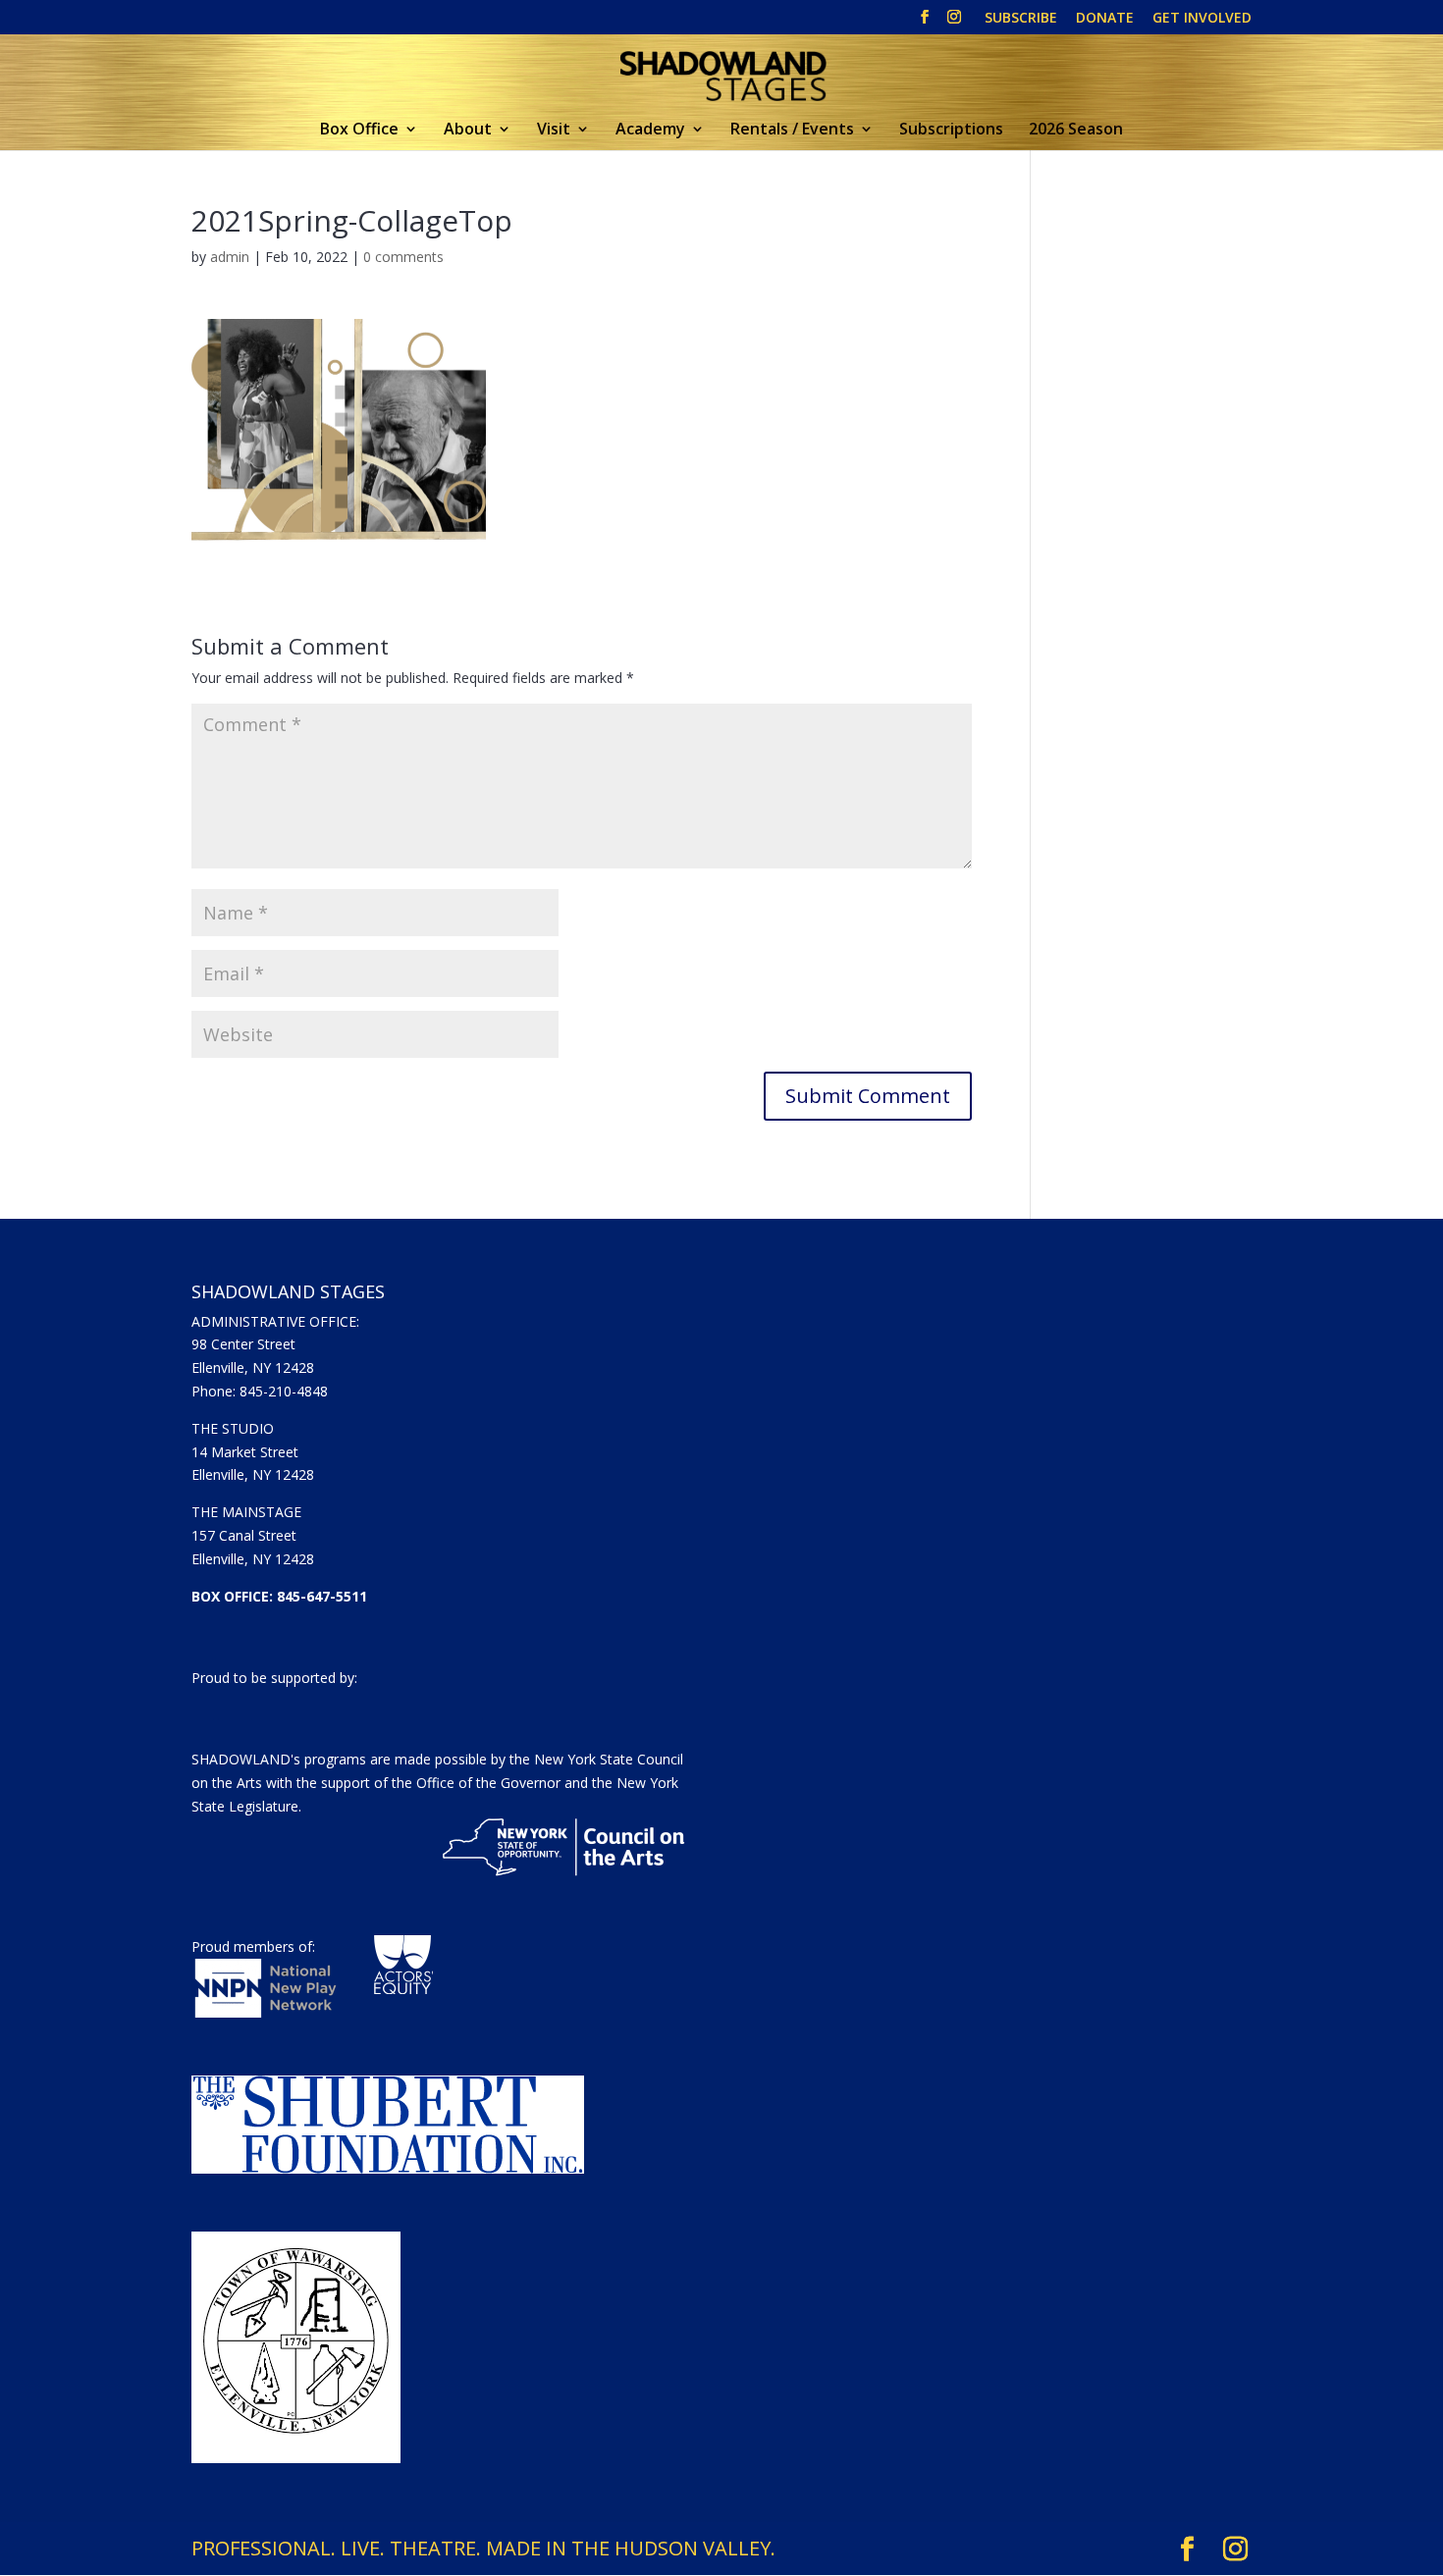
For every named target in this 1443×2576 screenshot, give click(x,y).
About (468, 131)
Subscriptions (951, 131)
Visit (554, 131)
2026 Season (1076, 131)
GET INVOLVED (1202, 19)
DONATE (1105, 19)
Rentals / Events (792, 131)
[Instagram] (954, 23)
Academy (650, 131)
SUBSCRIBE (1021, 19)
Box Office (359, 131)
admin (230, 257)
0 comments (403, 257)
